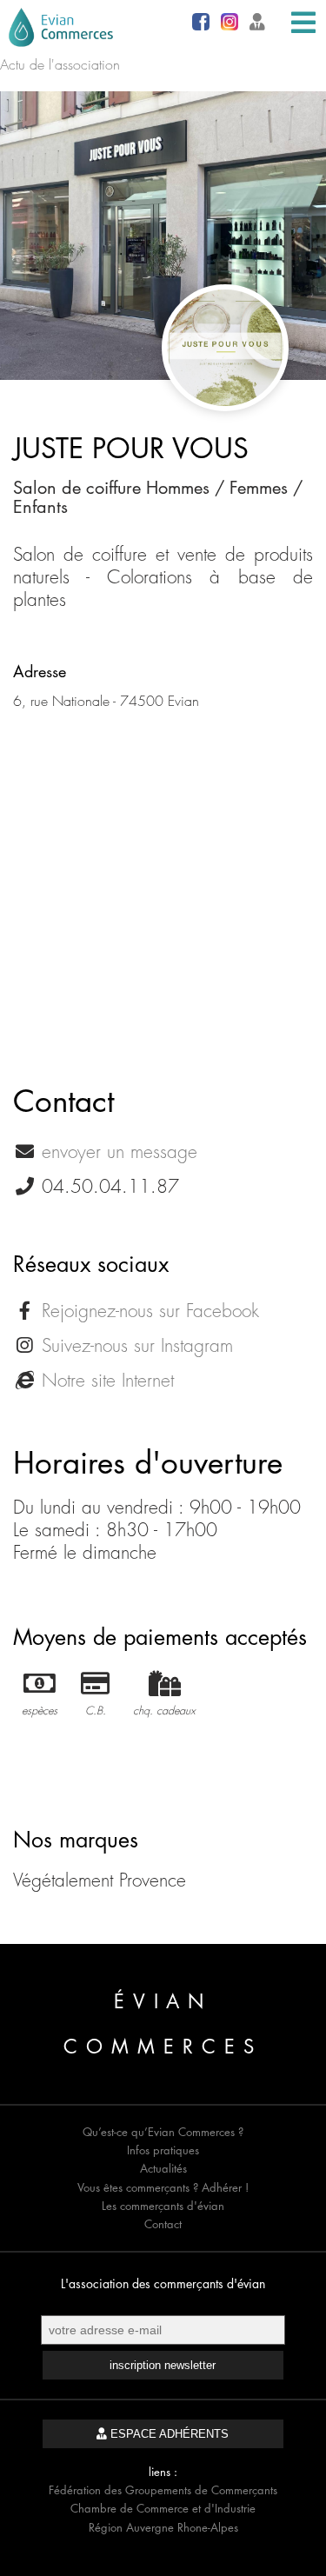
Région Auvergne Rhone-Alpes (163, 2527)
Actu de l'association (60, 64)
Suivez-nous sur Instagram (137, 1345)
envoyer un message (120, 1152)
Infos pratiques (163, 2150)
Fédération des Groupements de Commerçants (163, 2490)
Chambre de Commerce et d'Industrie (163, 2508)
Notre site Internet (108, 1380)
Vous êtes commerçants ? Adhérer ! (163, 2187)
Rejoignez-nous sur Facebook (150, 1311)
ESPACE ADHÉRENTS (168, 2434)
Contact (163, 2224)
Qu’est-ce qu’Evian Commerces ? (163, 2132)
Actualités (163, 2168)
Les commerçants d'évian (163, 2206)
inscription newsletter (163, 2365)
